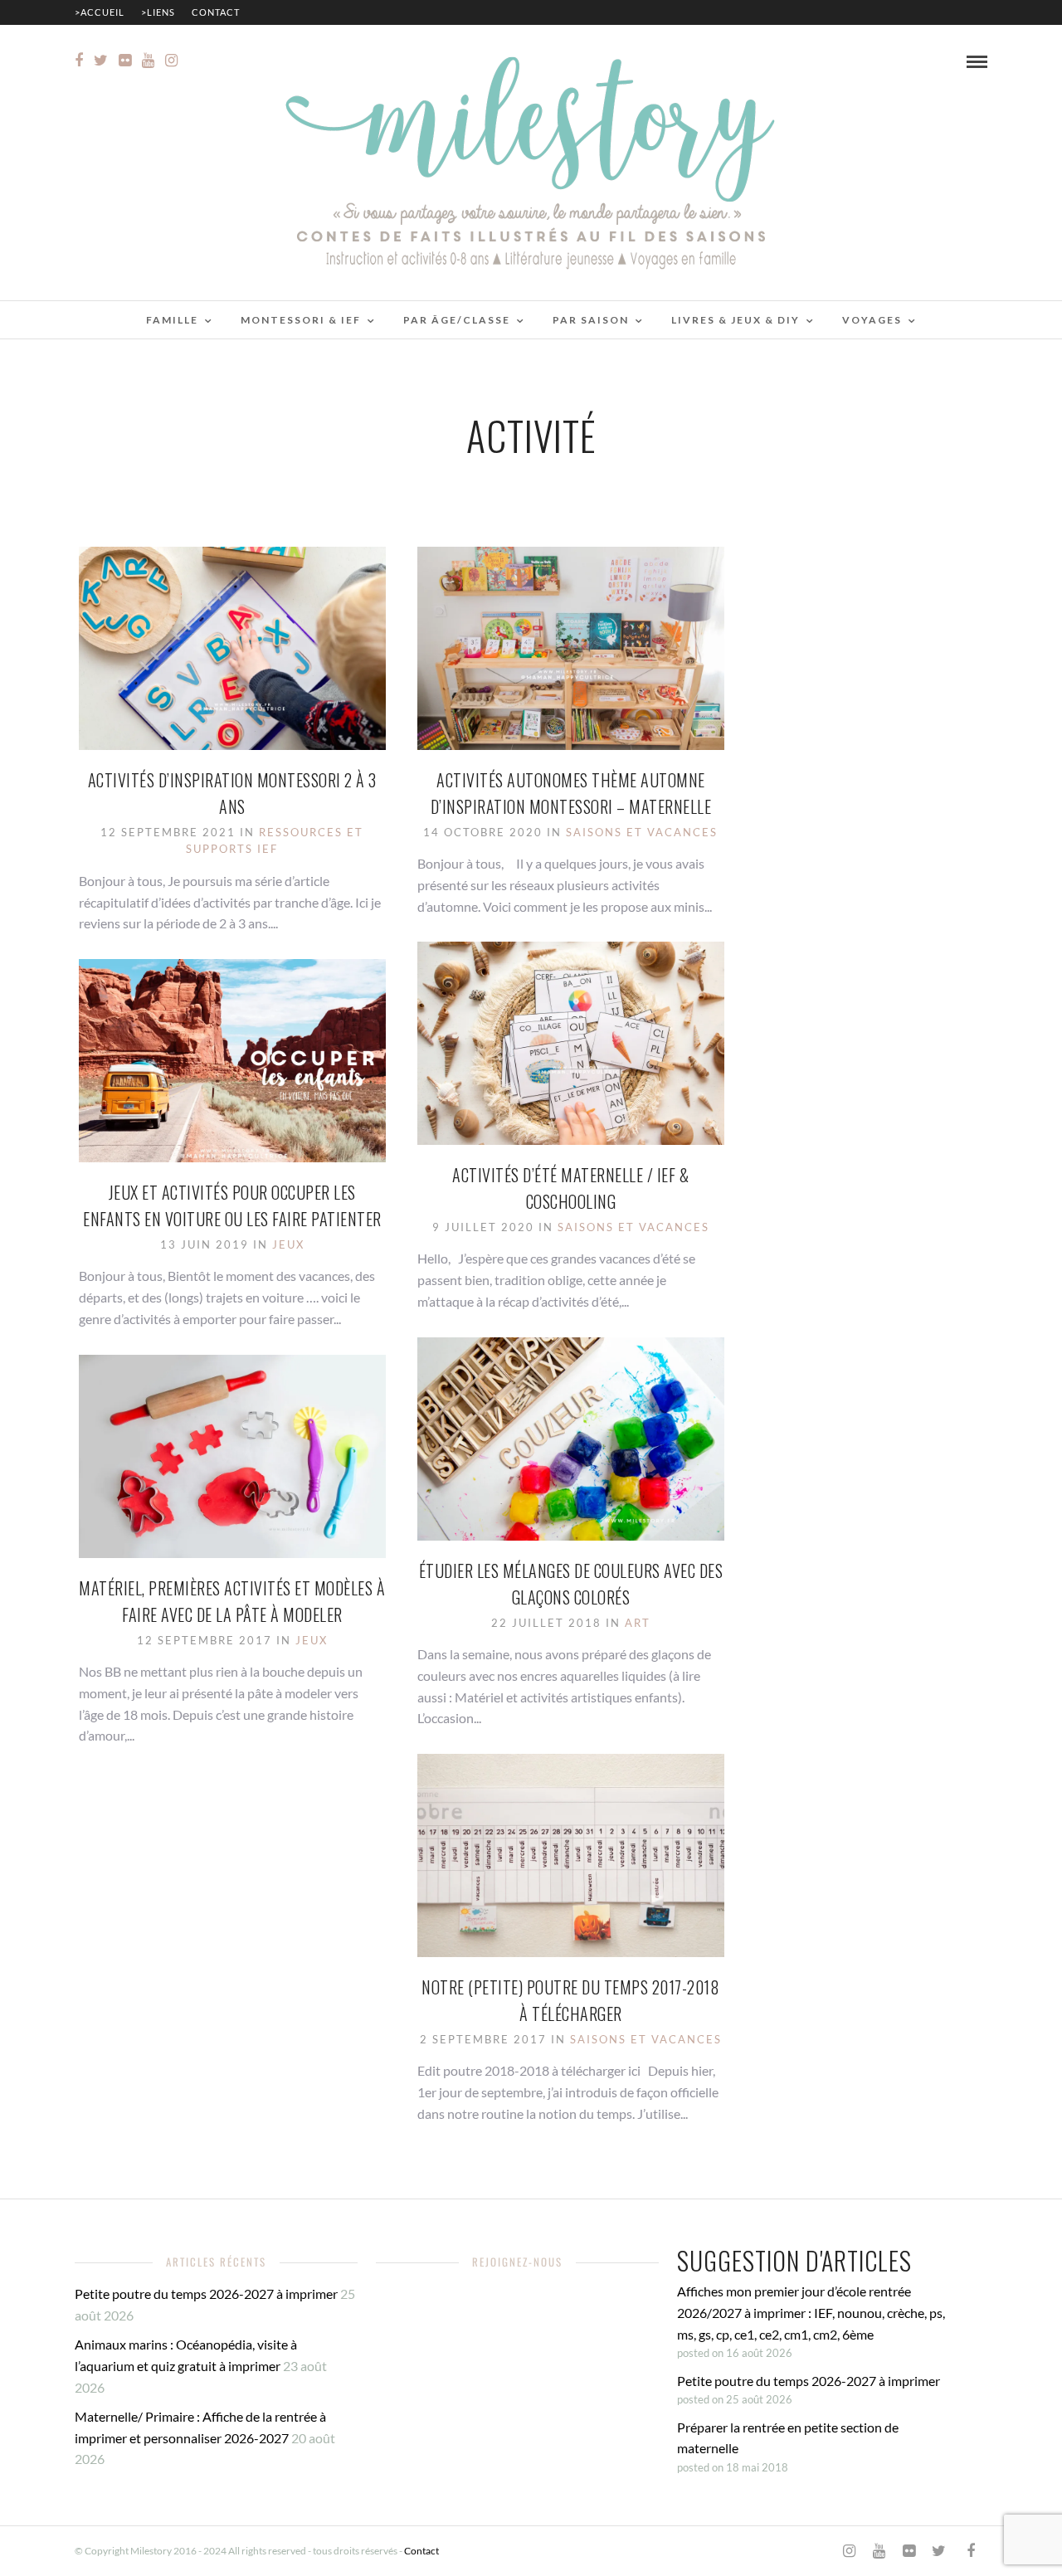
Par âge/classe (457, 320)
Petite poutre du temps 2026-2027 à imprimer (206, 2294)
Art (638, 1623)
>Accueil (100, 12)
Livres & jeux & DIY (736, 320)
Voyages (872, 320)
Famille (172, 320)
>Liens (158, 12)
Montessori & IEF (301, 320)
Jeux (288, 1244)
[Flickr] (125, 61)
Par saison (591, 320)
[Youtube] (148, 61)
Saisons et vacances (642, 832)
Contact (216, 12)
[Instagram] (171, 61)
